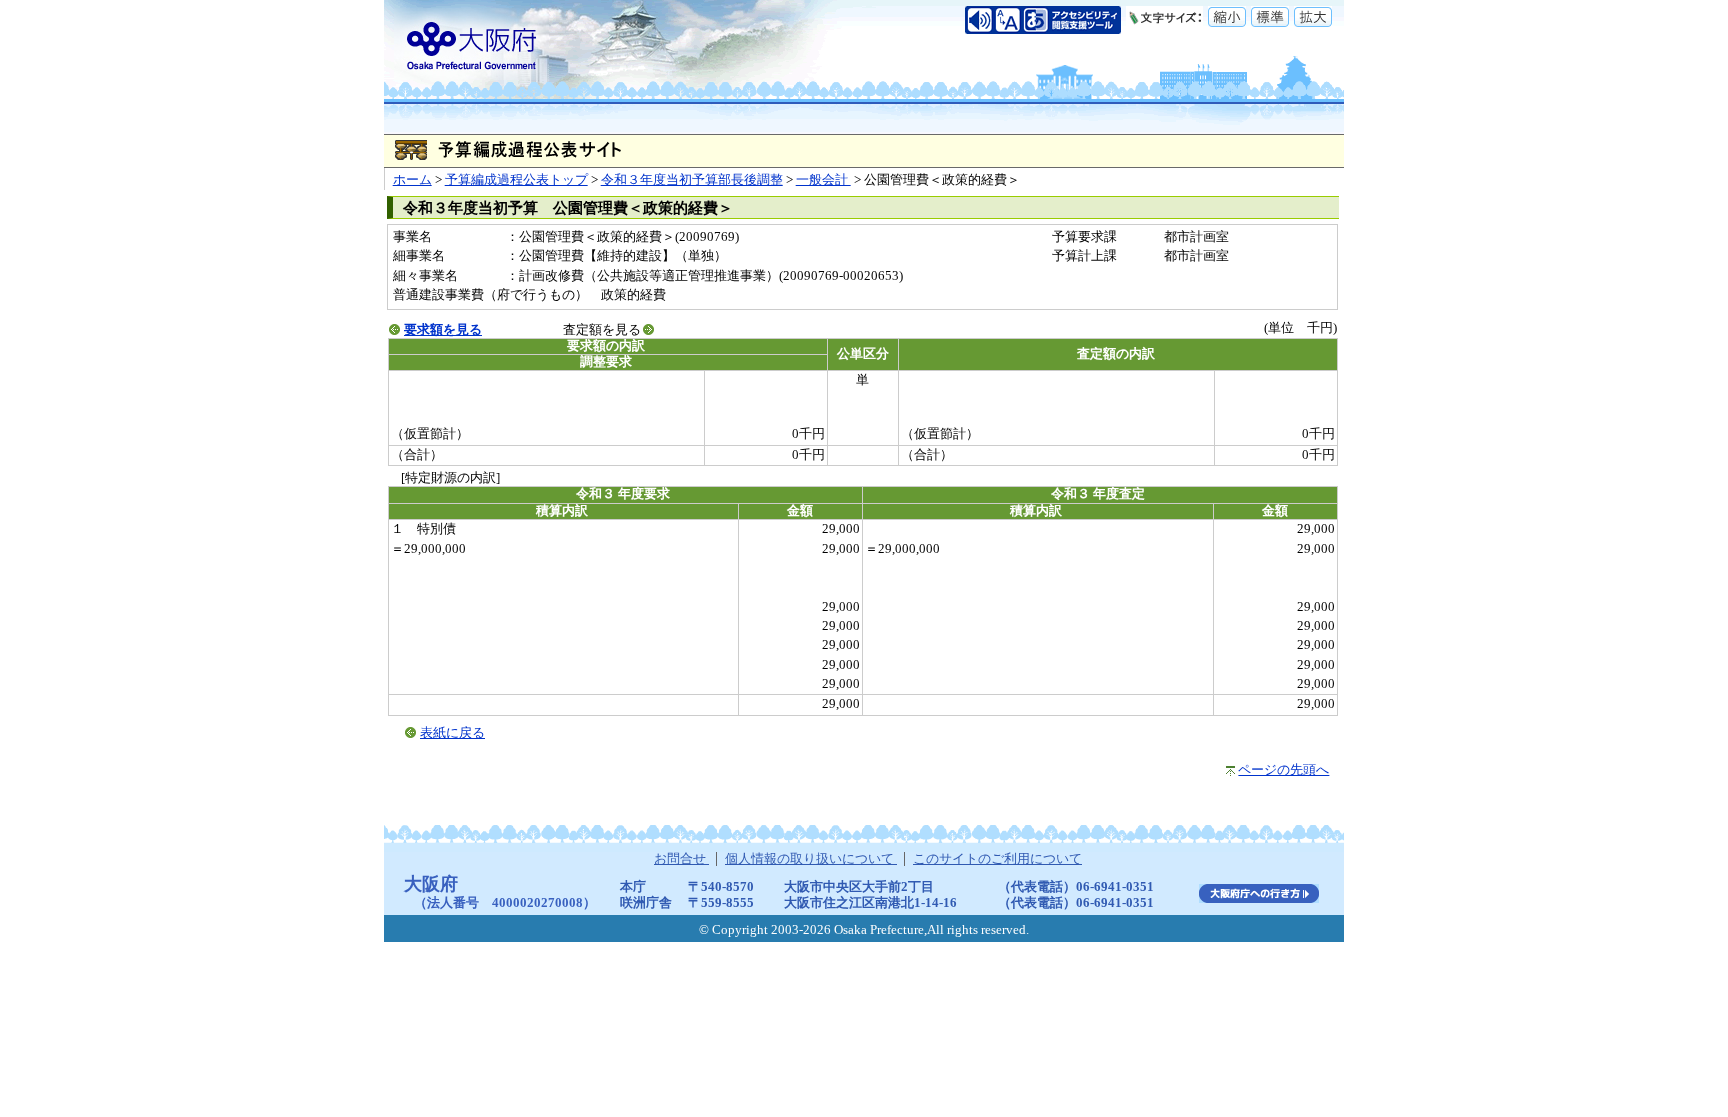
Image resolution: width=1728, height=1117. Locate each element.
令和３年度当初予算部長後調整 (692, 180)
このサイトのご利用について (997, 859)
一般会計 (823, 180)
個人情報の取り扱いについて (811, 859)
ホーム (412, 180)
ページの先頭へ (1283, 770)
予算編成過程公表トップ (516, 180)
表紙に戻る (452, 733)
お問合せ (681, 859)
